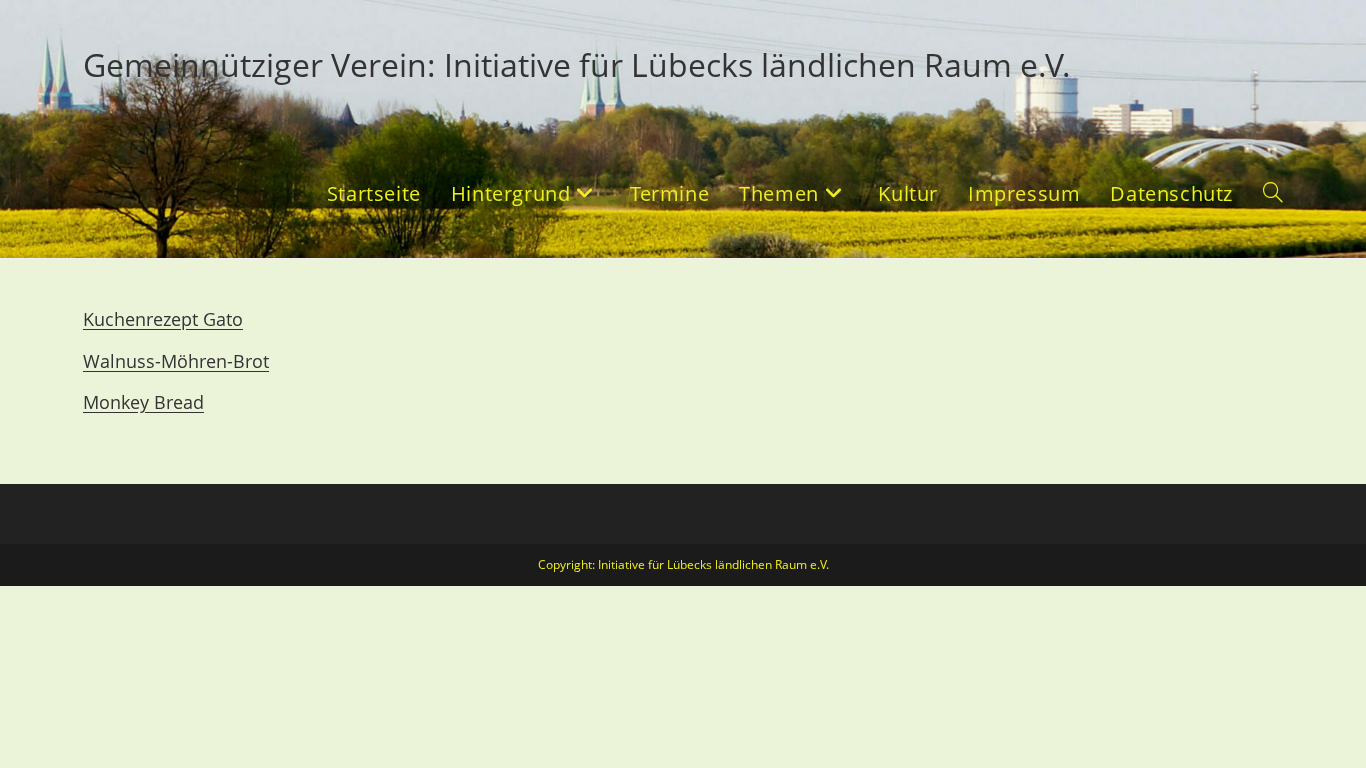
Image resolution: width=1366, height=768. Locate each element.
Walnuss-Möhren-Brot (176, 361)
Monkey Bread (143, 402)
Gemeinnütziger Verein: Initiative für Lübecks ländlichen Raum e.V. (577, 64)
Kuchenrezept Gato (163, 319)
